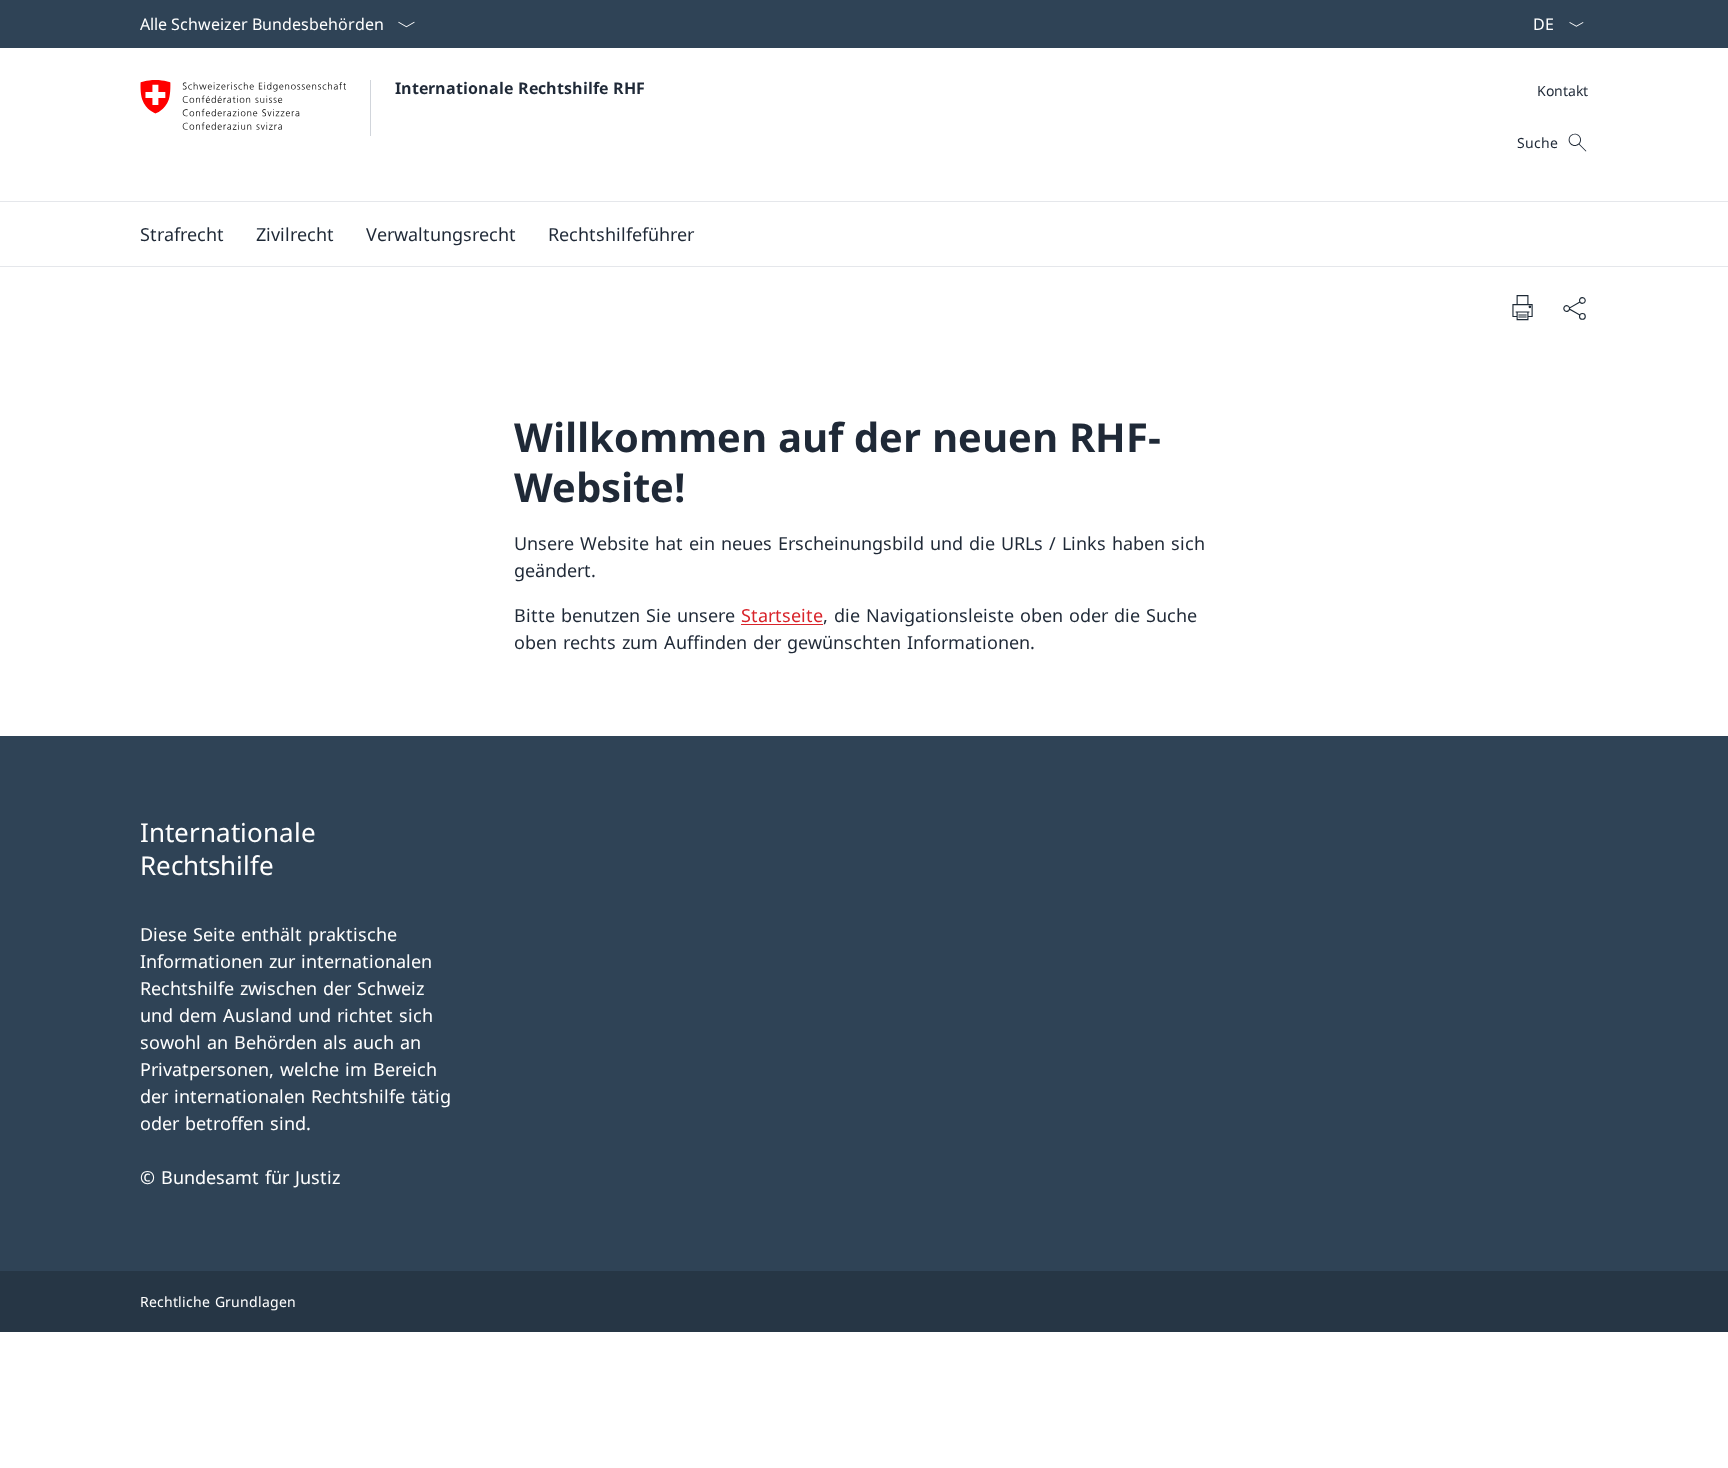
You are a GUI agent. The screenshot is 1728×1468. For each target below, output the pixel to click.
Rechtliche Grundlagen (218, 1301)
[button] (182, 234)
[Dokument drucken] (1522, 307)
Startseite (782, 615)
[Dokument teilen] (1574, 307)
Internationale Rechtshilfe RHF (520, 88)
